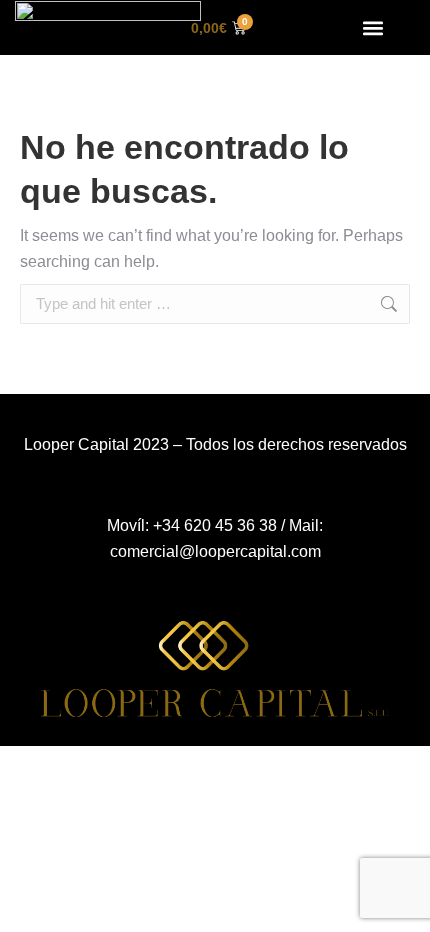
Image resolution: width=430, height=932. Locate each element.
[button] (373, 27)
